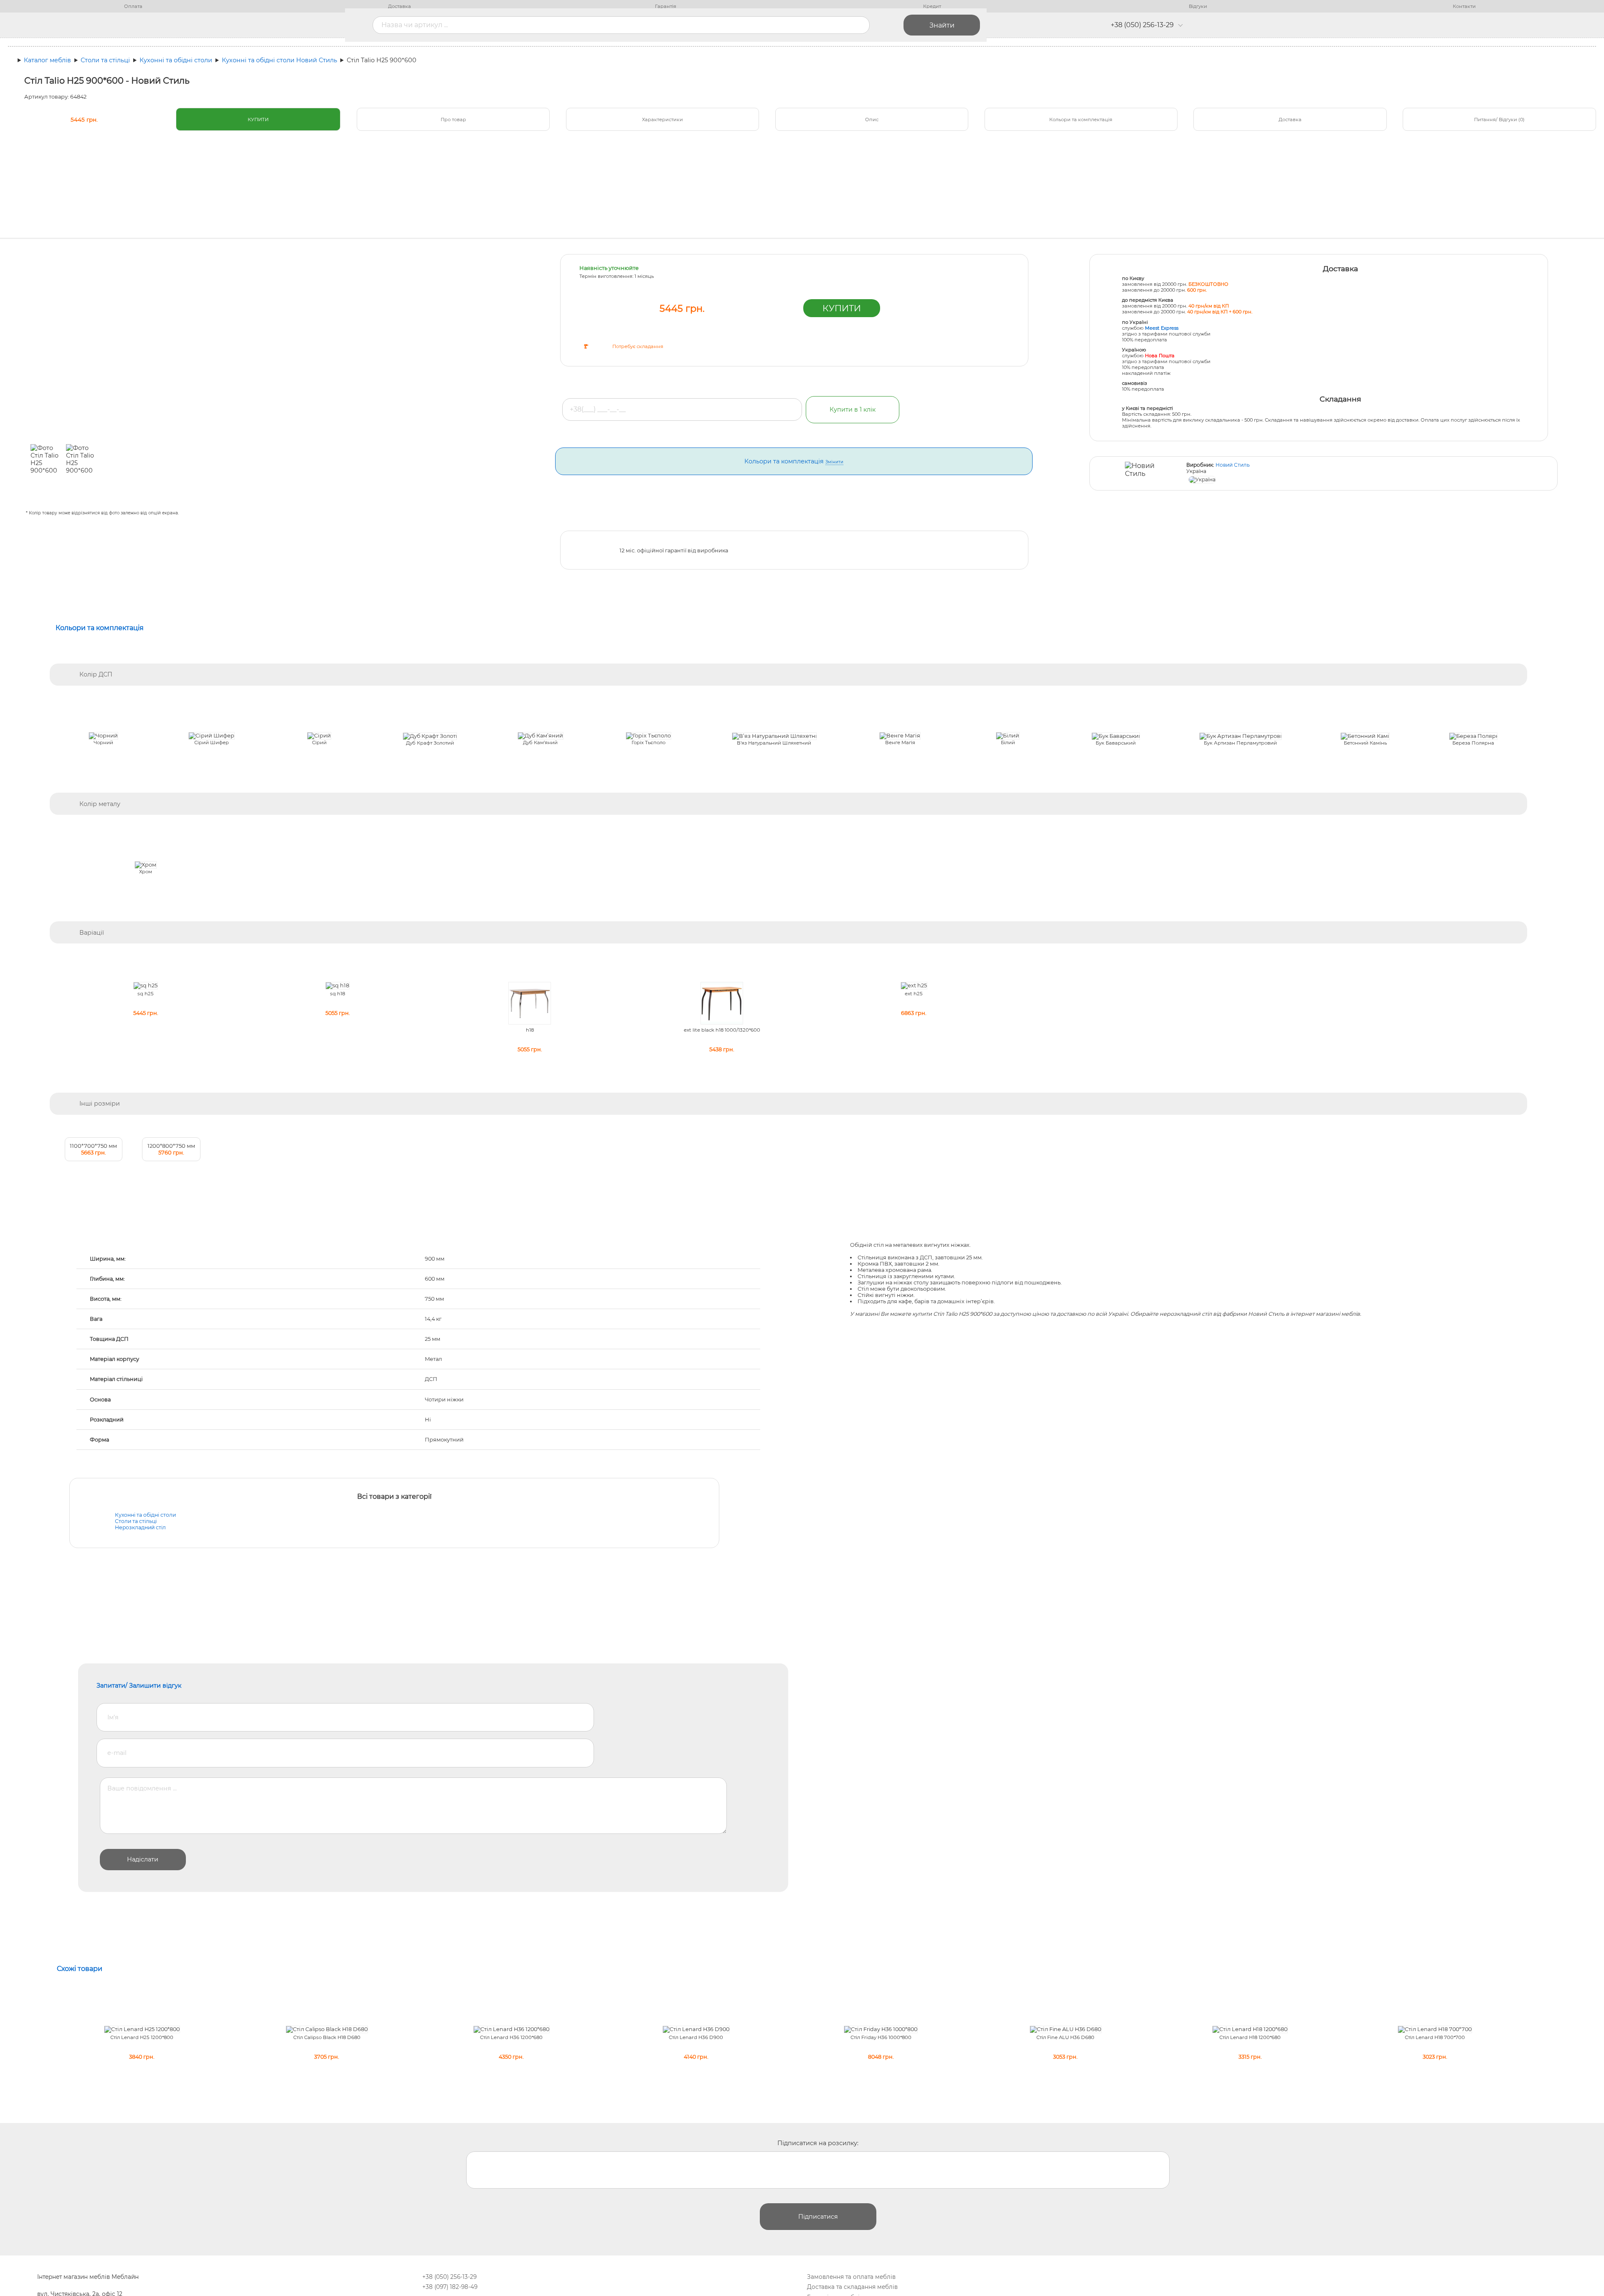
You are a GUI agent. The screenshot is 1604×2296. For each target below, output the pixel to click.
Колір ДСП (96, 674)
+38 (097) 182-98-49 (450, 2287)
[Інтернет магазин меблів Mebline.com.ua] (225, 25)
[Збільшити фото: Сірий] (319, 736)
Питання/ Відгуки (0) (1499, 120)
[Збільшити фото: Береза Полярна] (1473, 736)
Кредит (932, 6)
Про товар (453, 120)
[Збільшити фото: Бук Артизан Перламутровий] (1240, 736)
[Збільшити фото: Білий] (1008, 736)
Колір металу (100, 804)
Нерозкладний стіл (140, 1527)
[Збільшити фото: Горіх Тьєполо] (648, 736)
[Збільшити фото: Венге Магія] (900, 736)
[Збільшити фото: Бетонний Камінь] (1365, 736)
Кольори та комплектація (1081, 120)
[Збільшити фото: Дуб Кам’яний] (541, 736)
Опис (872, 120)
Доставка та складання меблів (852, 2287)
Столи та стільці (136, 1521)
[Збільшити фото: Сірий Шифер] (212, 736)
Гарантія (666, 6)
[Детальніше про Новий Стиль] (1141, 474)
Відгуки (1198, 6)
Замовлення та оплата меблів (851, 2277)
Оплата (133, 6)
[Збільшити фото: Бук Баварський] (1116, 736)
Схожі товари (80, 1969)
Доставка (400, 6)
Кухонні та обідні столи (145, 1515)
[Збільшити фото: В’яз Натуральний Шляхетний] (774, 736)
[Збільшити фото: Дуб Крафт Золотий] (430, 736)
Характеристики (662, 120)
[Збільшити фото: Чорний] (103, 736)
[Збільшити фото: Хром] (146, 865)
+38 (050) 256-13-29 (1142, 25)
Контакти (1464, 6)
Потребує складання (638, 346)
